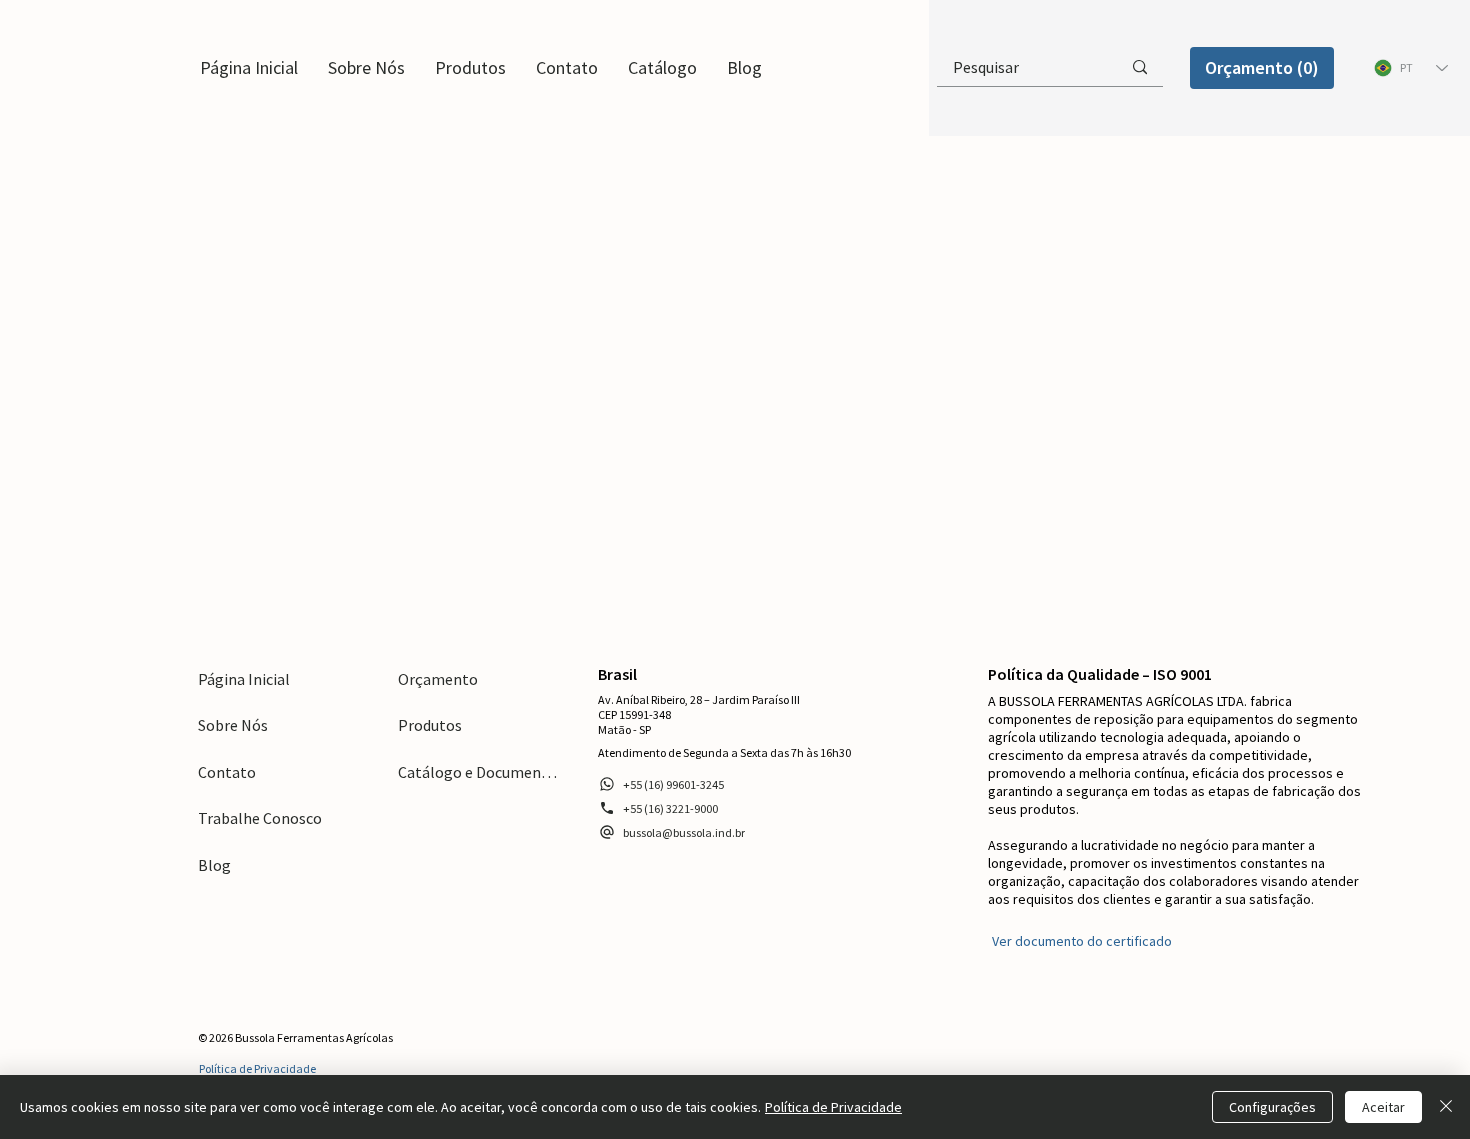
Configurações (1272, 1107)
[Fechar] (1446, 1107)
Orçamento (438, 679)
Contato (227, 772)
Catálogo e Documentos (478, 772)
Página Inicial (244, 679)
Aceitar (1383, 1107)
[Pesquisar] (1140, 67)
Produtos (430, 725)
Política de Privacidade (833, 1107)
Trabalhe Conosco (260, 818)
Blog (214, 865)
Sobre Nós (233, 725)
